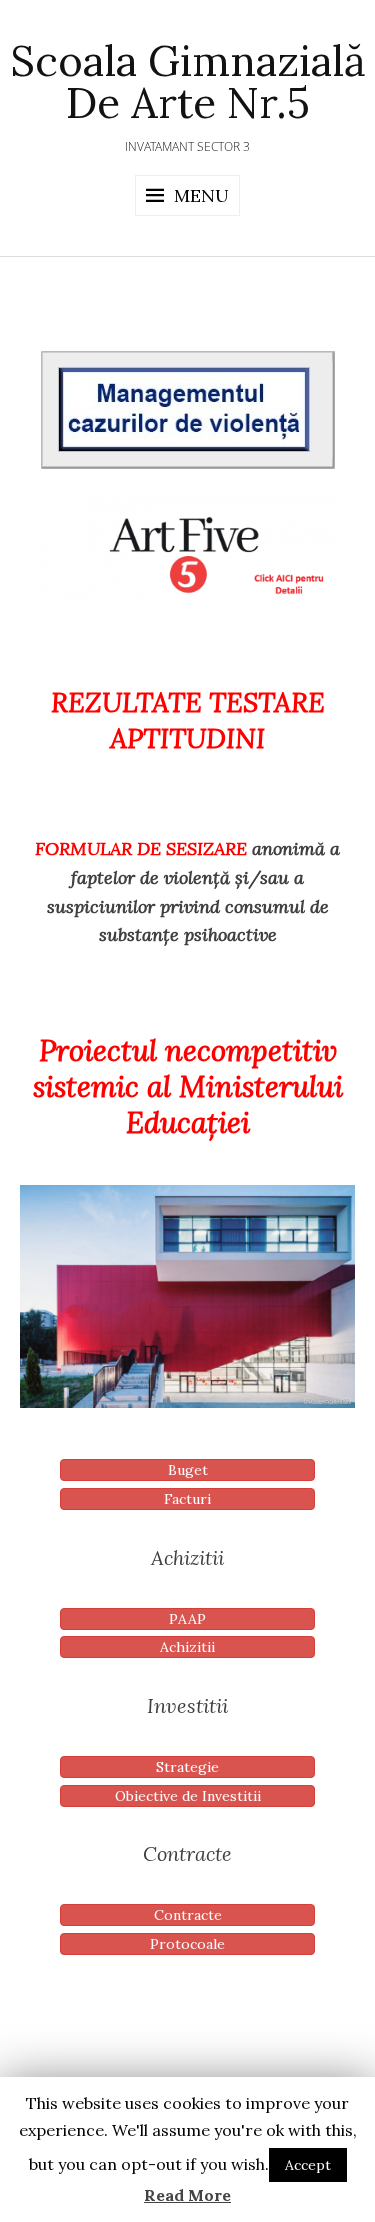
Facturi (187, 1499)
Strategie (187, 1767)
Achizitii (187, 1647)
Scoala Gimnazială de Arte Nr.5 (188, 82)
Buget (188, 1470)
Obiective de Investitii (188, 1796)
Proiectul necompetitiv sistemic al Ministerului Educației (188, 1086)
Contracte (188, 1915)
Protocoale (187, 1944)
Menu (201, 195)
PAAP (187, 1619)
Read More (187, 2195)
